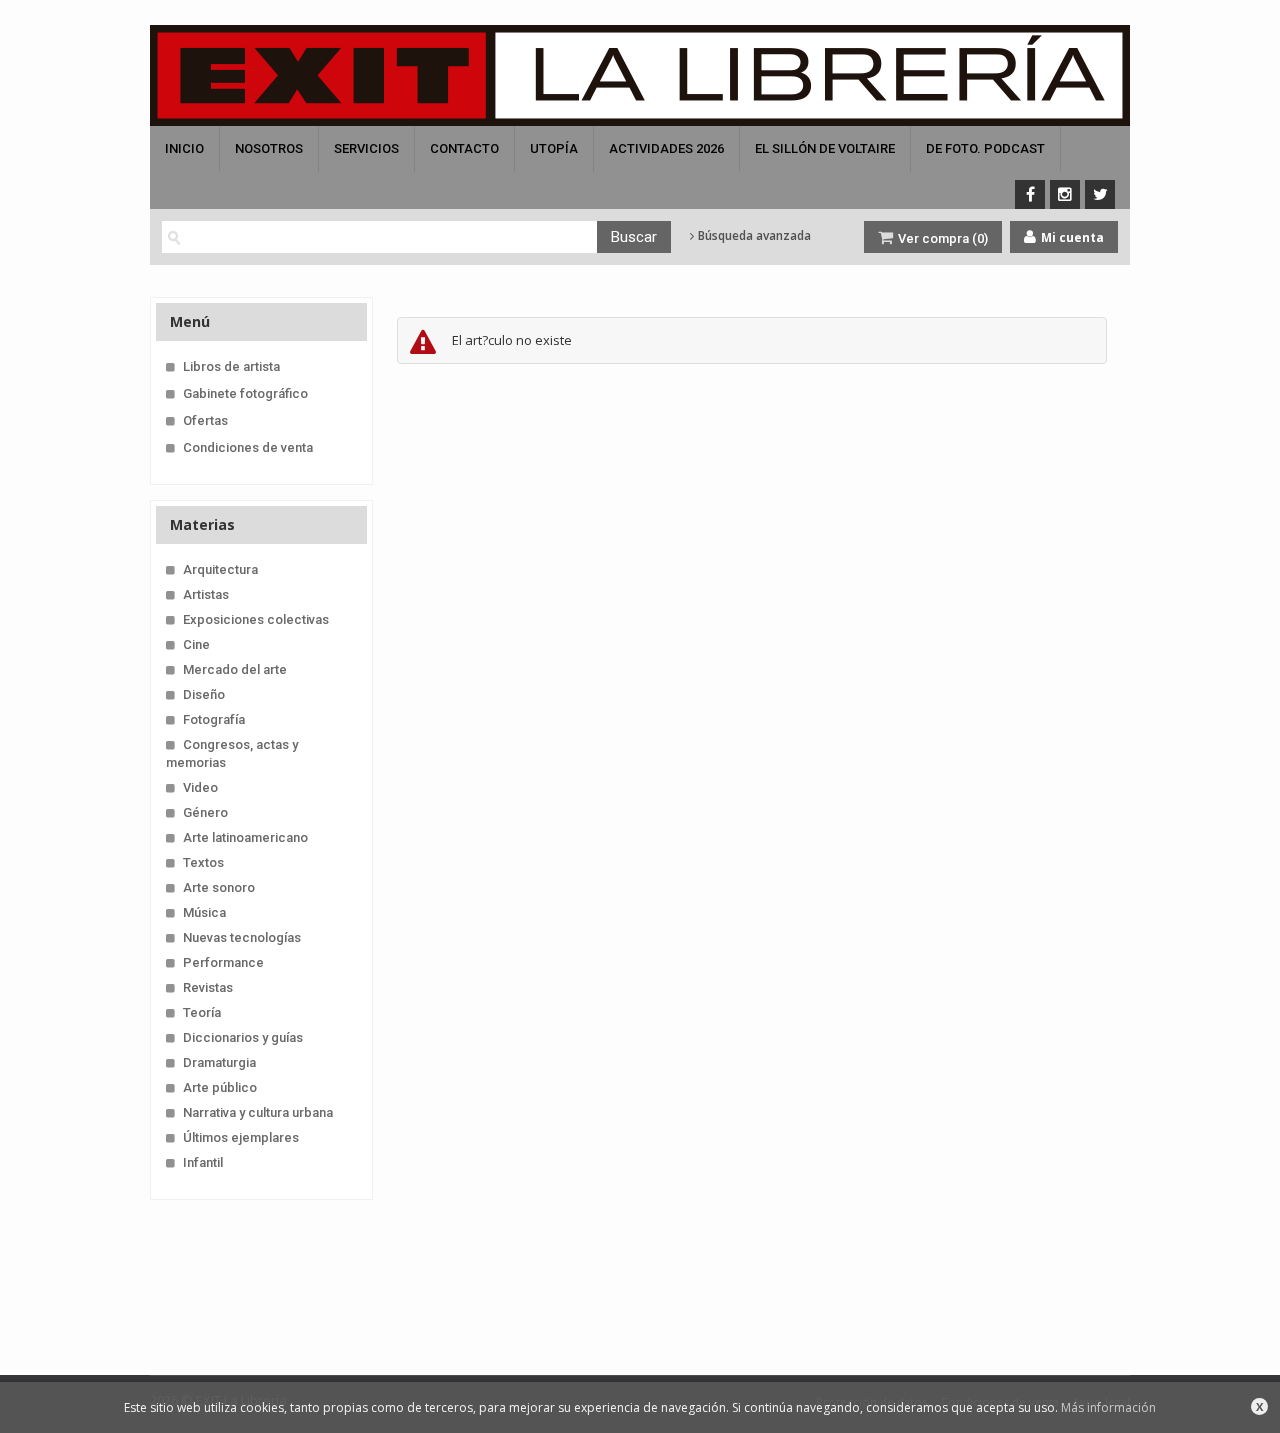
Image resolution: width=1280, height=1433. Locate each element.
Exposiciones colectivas (256, 619)
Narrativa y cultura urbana (258, 1112)
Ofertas (205, 420)
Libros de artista (231, 366)
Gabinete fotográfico (245, 393)
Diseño (204, 694)
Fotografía (214, 719)
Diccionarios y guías (243, 1037)
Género (205, 812)
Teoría (202, 1012)
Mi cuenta (1071, 237)
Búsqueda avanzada (753, 236)
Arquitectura (220, 569)
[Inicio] (640, 75)
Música (204, 912)
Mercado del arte (235, 669)
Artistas (206, 594)
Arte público (220, 1087)
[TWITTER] (1100, 194)
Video (200, 787)
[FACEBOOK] (1030, 194)
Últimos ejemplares (241, 1137)
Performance (223, 962)
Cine (196, 644)
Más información (1108, 1407)
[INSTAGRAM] (1065, 194)
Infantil (203, 1162)
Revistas (208, 987)
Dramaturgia (219, 1062)
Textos (203, 862)
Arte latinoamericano (245, 837)
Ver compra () (941, 238)
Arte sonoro (219, 887)
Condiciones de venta (248, 447)
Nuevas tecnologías (242, 937)
